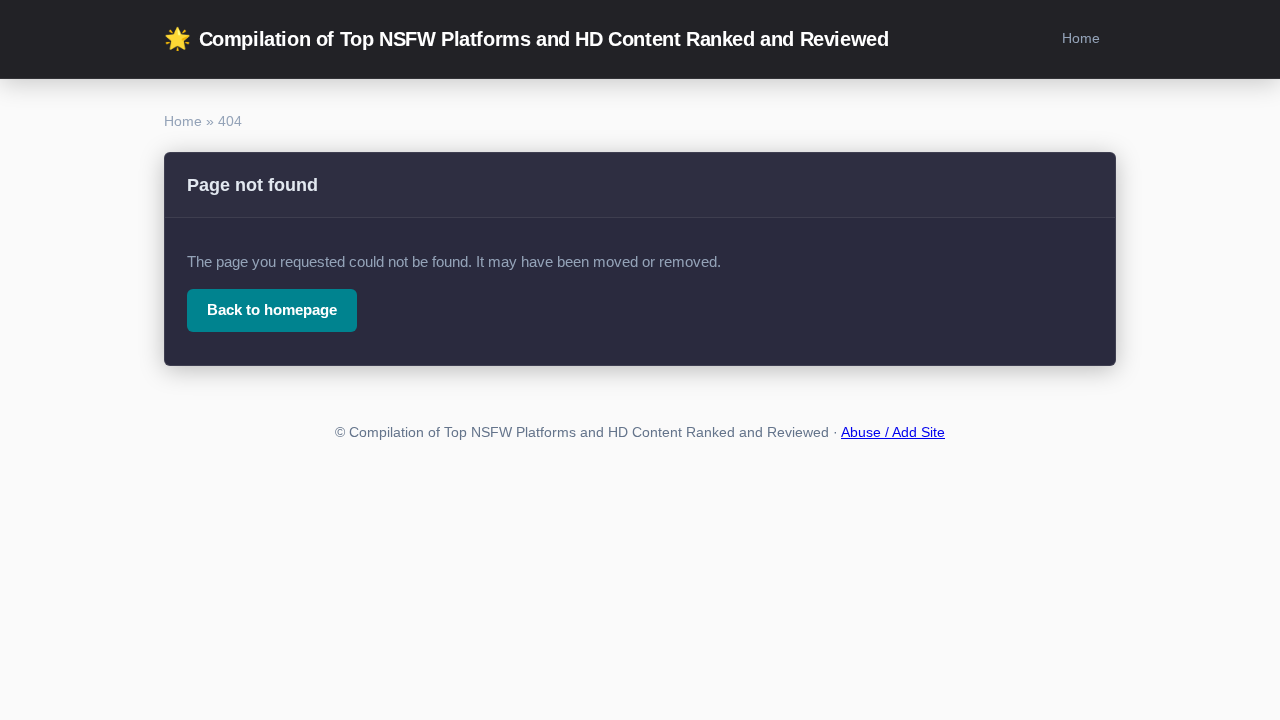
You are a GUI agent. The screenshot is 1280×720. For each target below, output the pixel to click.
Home (1081, 38)
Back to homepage (272, 309)
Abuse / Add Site (893, 432)
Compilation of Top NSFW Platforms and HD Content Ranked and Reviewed (526, 38)
